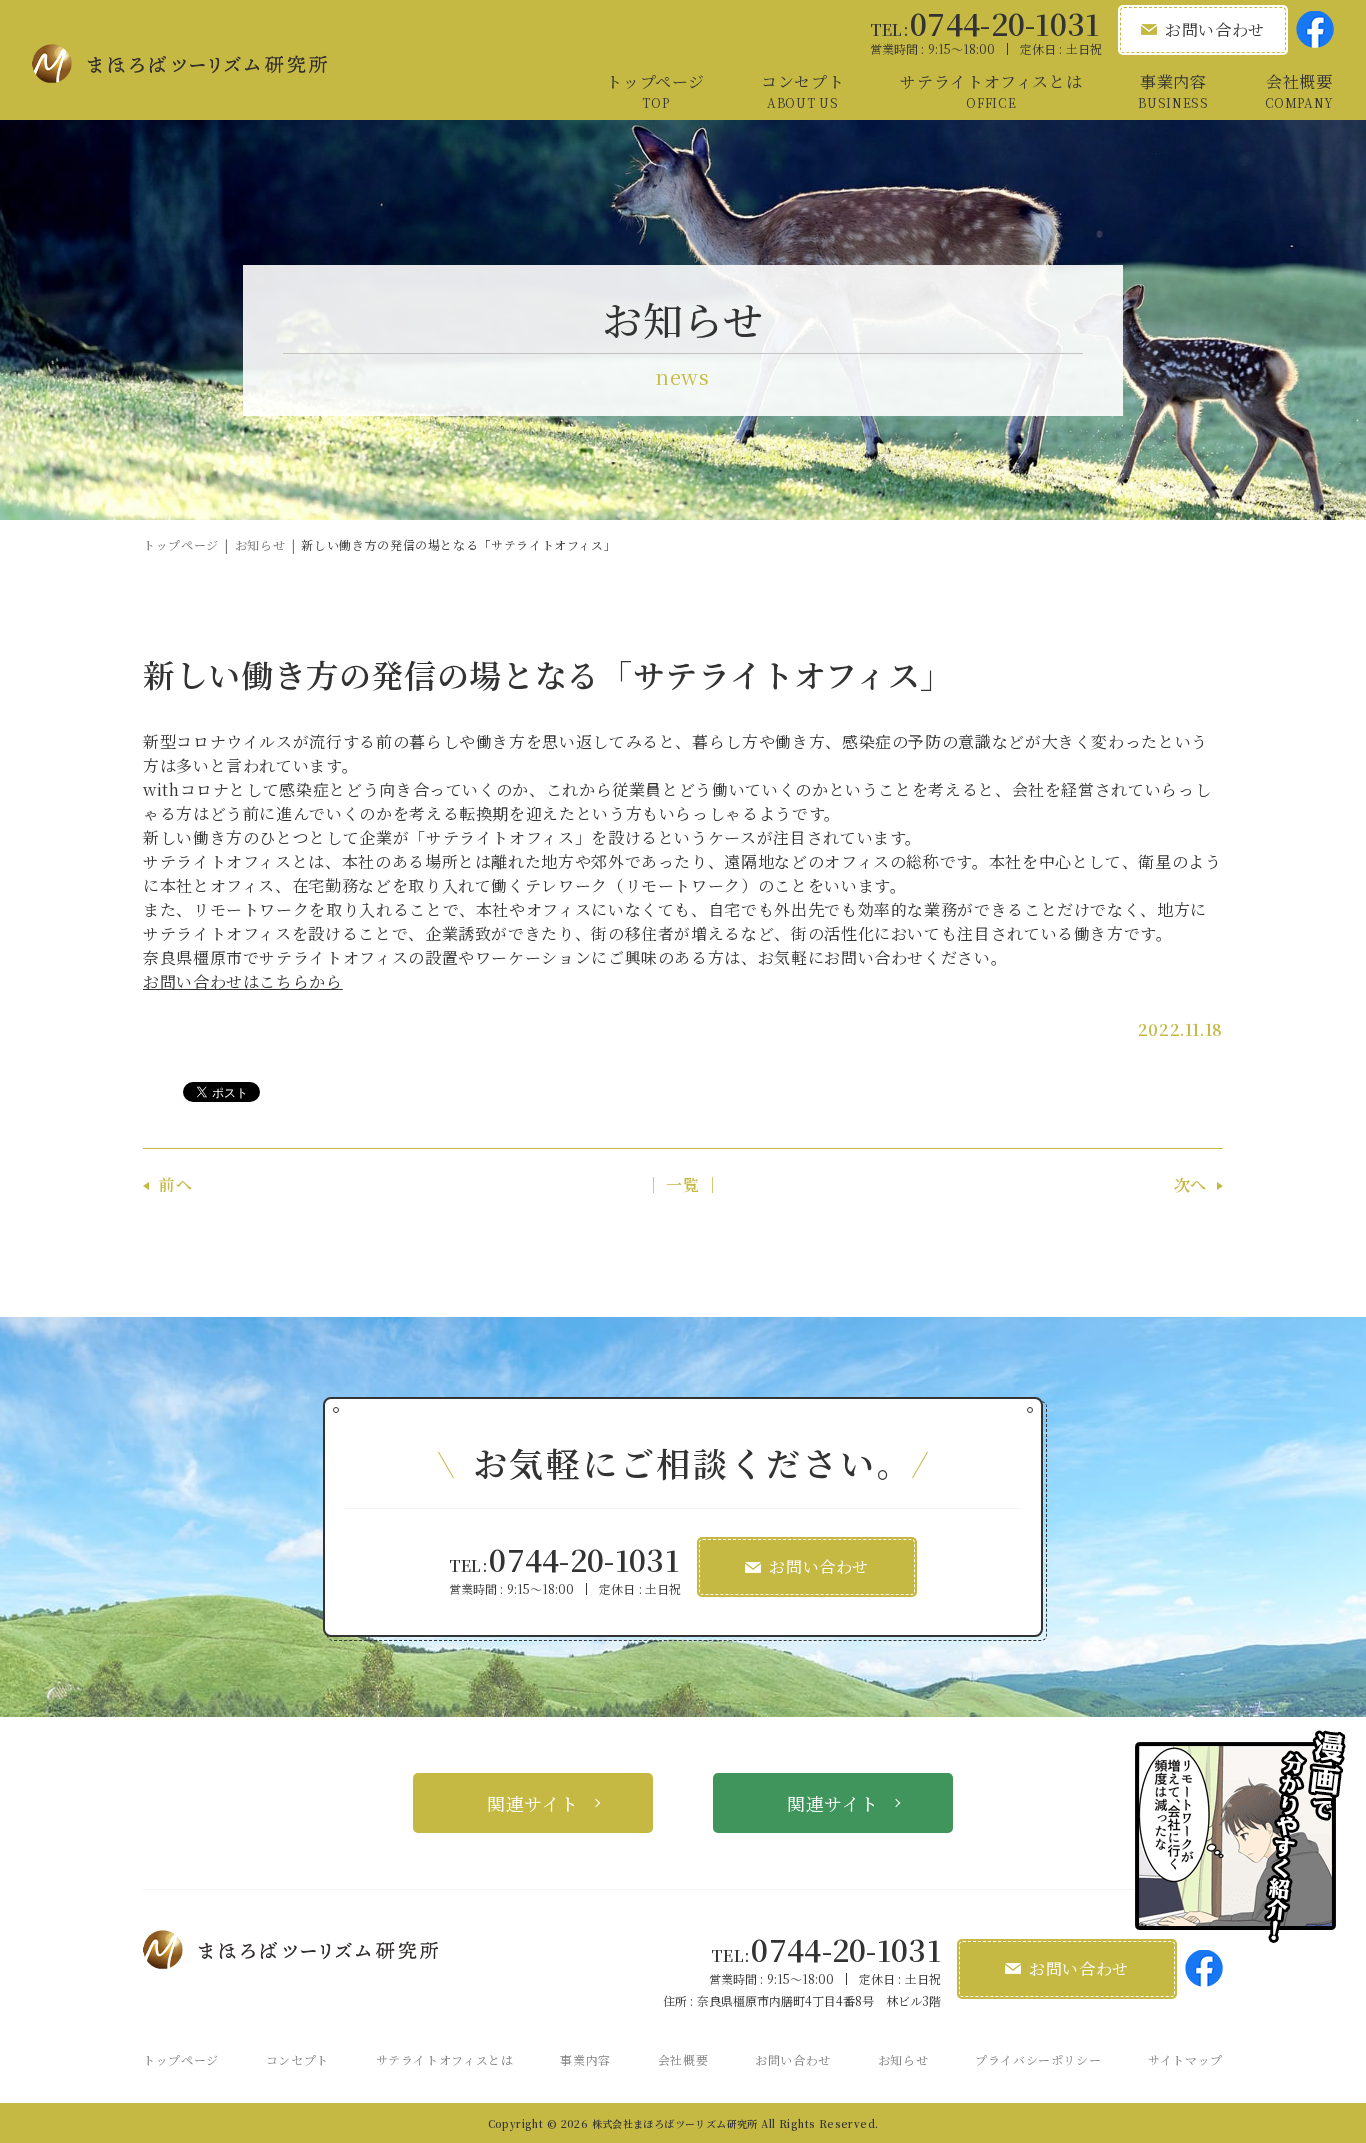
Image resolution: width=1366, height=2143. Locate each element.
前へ (175, 1184)
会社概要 (683, 2059)
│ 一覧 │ (683, 1184)
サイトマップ (1185, 2059)
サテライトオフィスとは (445, 2059)
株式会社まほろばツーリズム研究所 (675, 2123)
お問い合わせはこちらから (243, 981)
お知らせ (260, 544)
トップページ (181, 544)
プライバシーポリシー (1038, 2059)
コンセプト (297, 2059)
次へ (1190, 1184)
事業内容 (585, 2059)
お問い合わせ (793, 2059)
